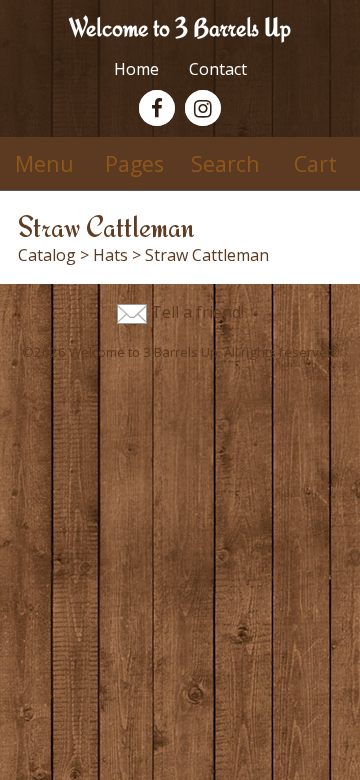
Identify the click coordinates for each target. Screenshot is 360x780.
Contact (218, 69)
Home (136, 69)
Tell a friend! (197, 312)
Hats (110, 255)
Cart (315, 163)
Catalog (47, 255)
